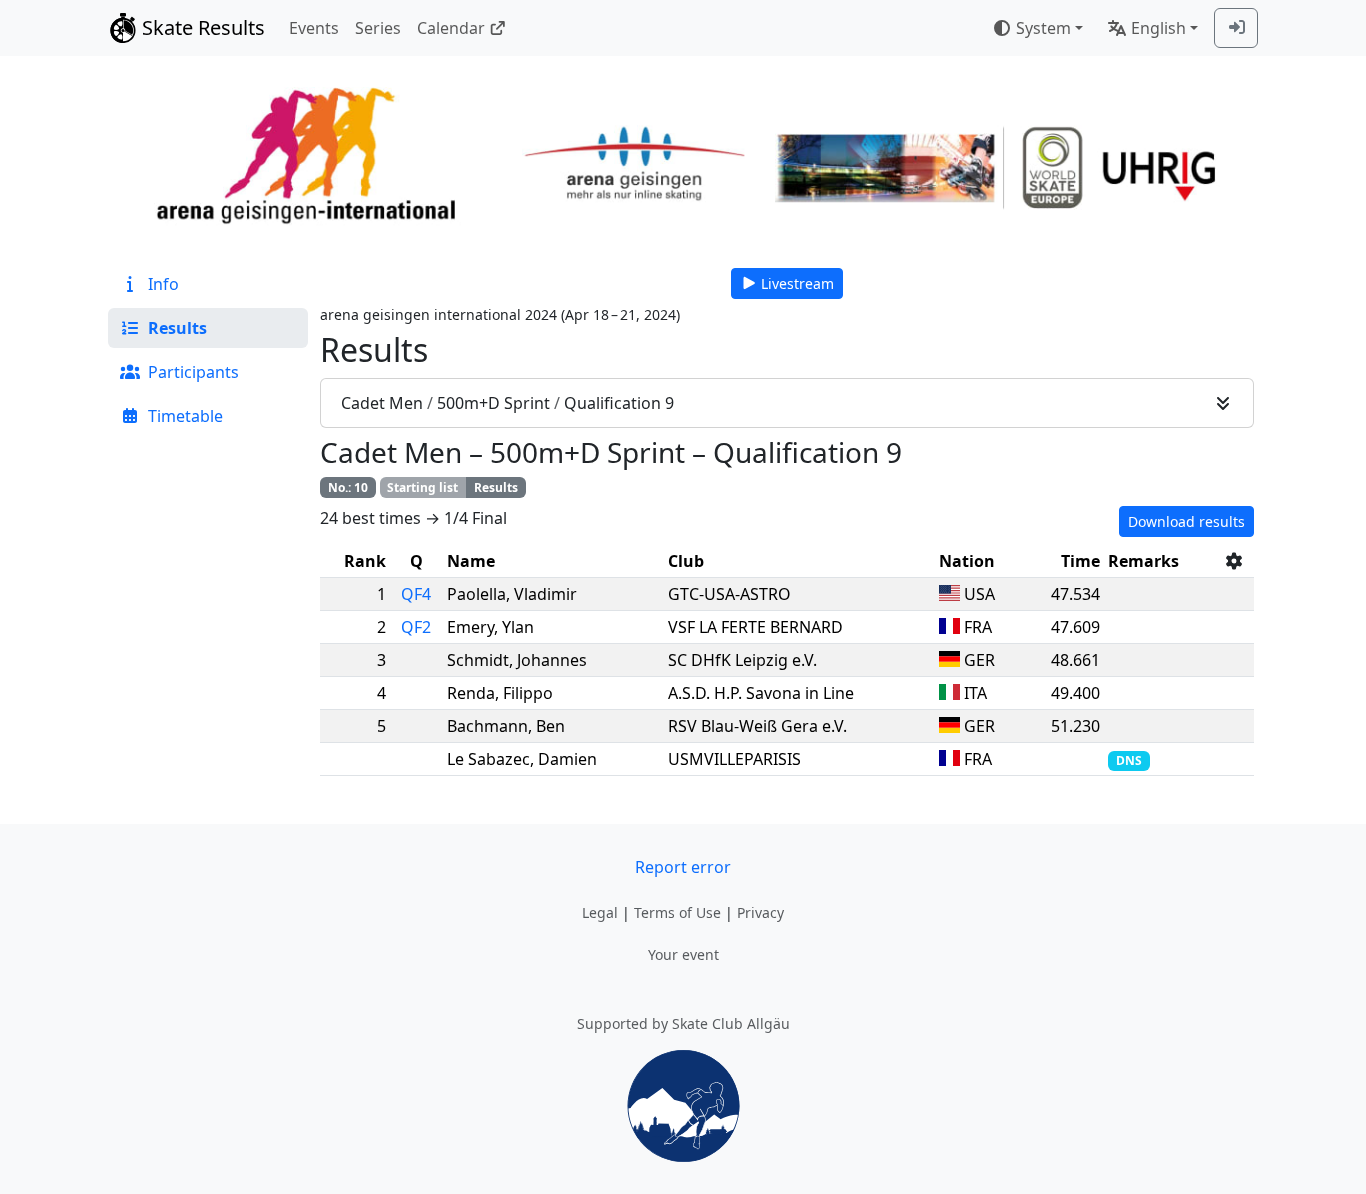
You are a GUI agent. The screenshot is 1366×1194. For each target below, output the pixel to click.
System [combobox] (1043, 28)
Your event (683, 954)
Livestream (797, 283)
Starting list (422, 487)
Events (314, 28)
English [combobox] (1158, 28)
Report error (683, 867)
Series (378, 28)
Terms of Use (677, 912)
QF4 (416, 594)
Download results (1186, 521)
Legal (600, 912)
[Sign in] (1236, 28)
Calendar (451, 28)
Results (496, 487)
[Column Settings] (1234, 561)
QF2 (416, 627)
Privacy (760, 912)
